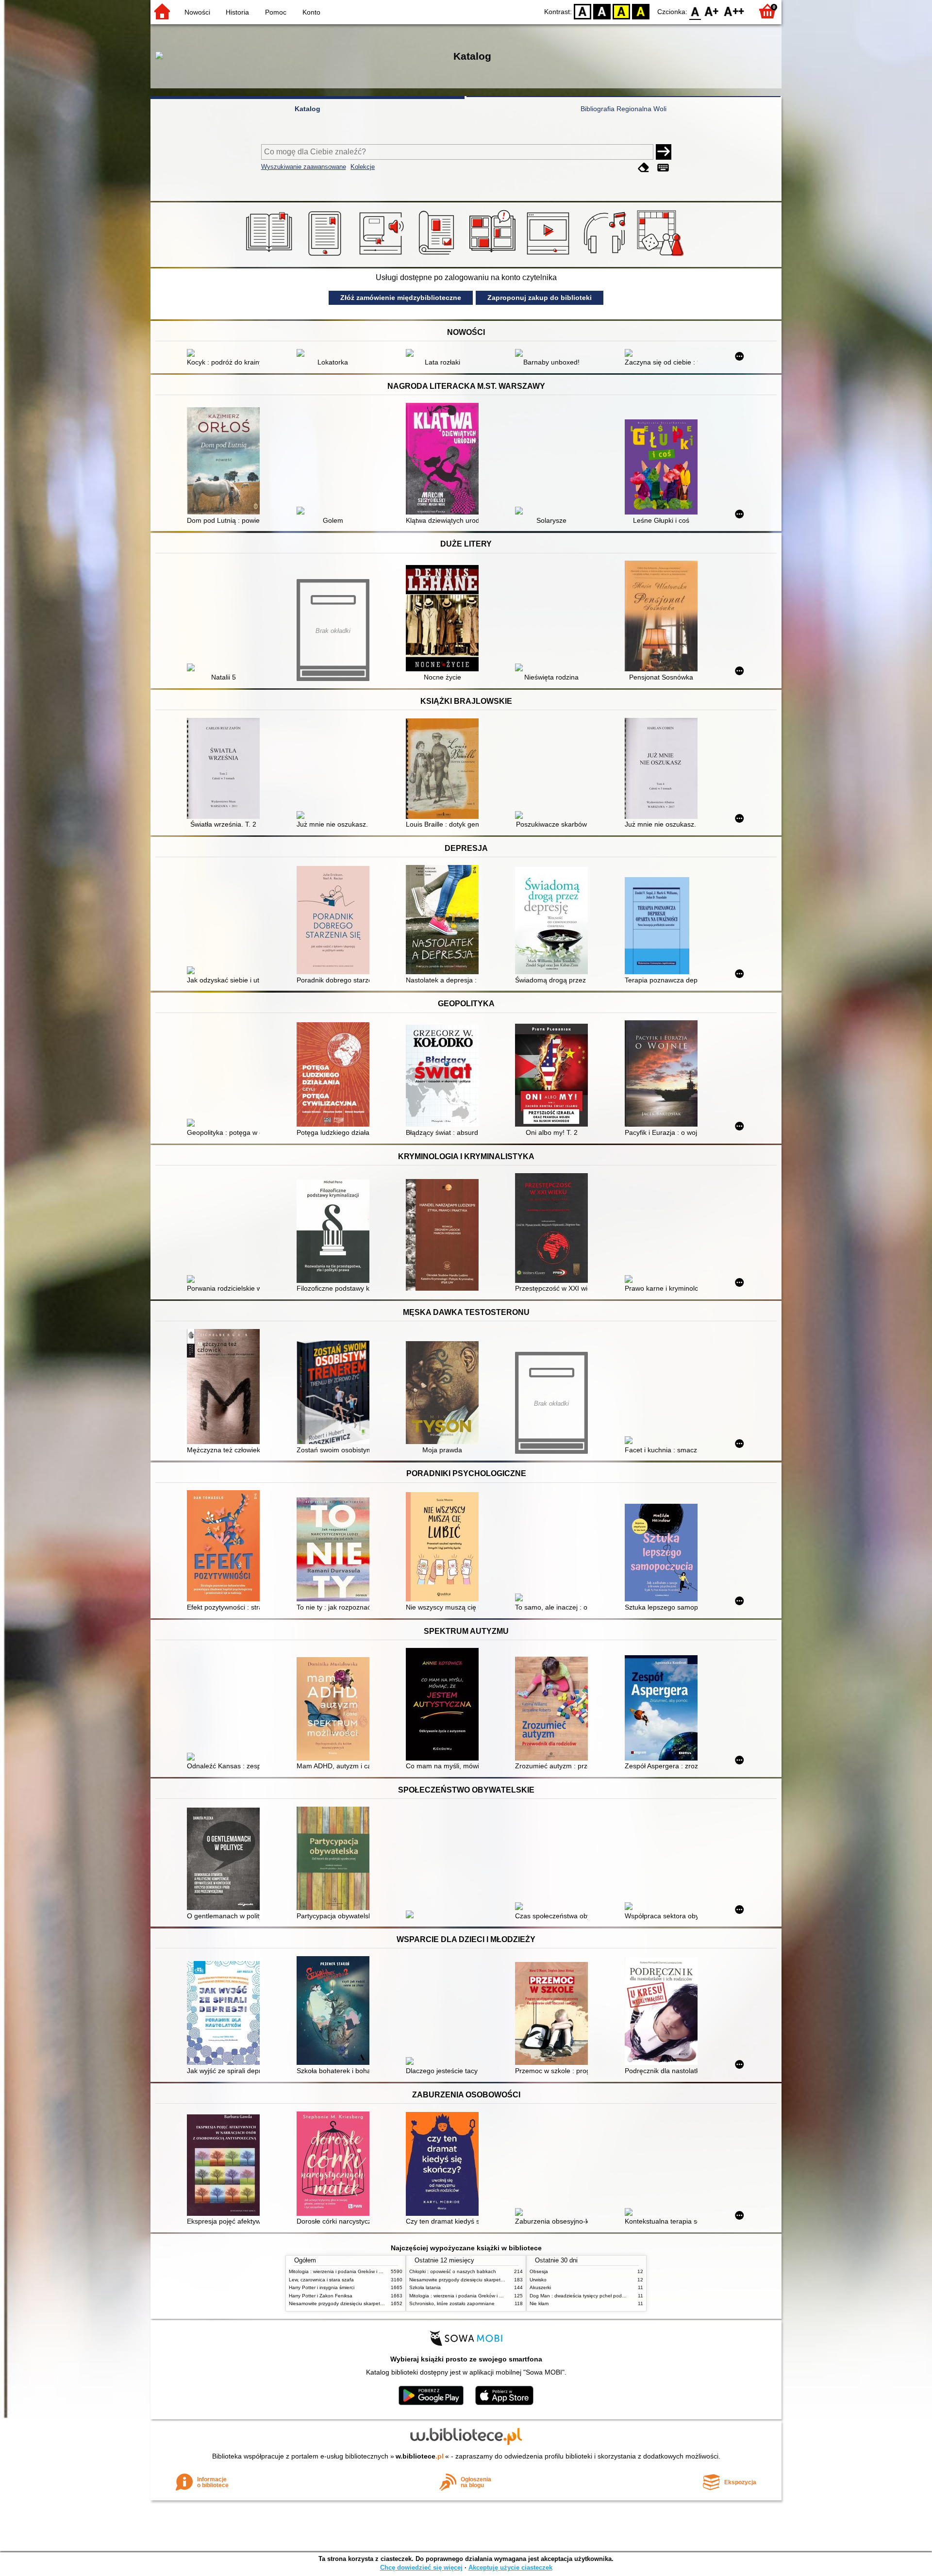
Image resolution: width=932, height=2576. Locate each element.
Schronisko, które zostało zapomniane (452, 2303)
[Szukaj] (664, 152)
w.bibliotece (420, 2456)
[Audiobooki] (382, 256)
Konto (311, 12)
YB (621, 11)
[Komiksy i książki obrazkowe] (494, 256)
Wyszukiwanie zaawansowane (304, 167)
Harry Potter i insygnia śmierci (322, 2287)
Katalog (308, 109)
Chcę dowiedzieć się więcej (421, 2568)
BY (641, 11)
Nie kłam (539, 2303)
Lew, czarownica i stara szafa (321, 2280)
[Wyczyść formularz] (644, 168)
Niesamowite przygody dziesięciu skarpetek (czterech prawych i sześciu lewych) (377, 2303)
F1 (712, 11)
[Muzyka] (606, 256)
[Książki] (271, 256)
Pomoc (276, 12)
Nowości (197, 12)
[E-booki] (326, 256)
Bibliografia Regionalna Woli (624, 109)
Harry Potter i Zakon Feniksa (321, 2296)
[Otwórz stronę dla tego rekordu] (226, 354)
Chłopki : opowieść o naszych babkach (453, 2271)
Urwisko (538, 2280)
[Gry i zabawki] (662, 256)
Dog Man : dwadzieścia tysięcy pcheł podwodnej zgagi (591, 2296)
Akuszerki (540, 2287)
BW (602, 11)
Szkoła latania (425, 2287)
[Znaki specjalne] (663, 168)
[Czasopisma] (438, 256)
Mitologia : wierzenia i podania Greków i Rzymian (343, 2271)
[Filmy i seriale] (550, 256)
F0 (695, 11)
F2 (734, 11)
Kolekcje (363, 167)
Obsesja (539, 2271)
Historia (237, 12)
